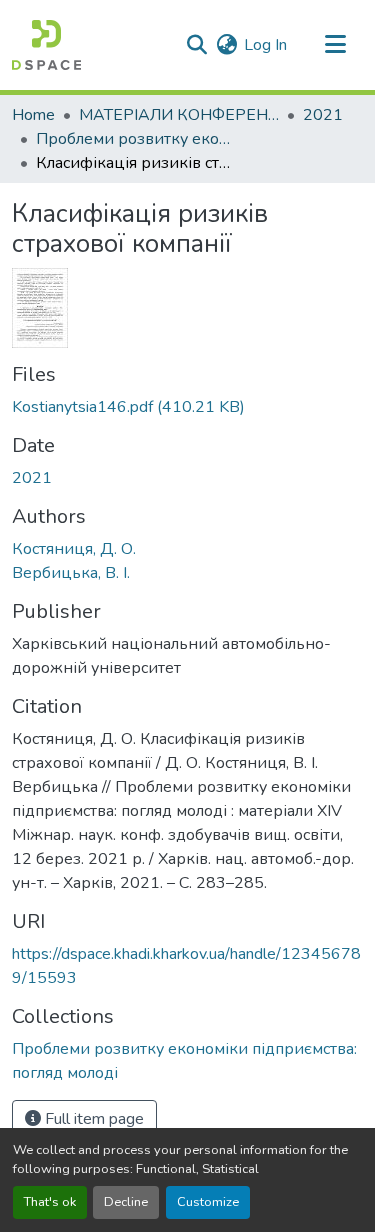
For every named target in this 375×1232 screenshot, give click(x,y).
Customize (208, 1202)
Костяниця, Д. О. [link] (74, 549)
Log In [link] (265, 45)
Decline (126, 1202)
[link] (187, 407)
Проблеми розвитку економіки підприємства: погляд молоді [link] (136, 139)
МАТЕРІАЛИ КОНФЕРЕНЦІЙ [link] (179, 115)
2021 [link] (323, 115)
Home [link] (33, 115)
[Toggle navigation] (335, 45)
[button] (46, 45)
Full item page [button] (92, 1119)
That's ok (50, 1202)
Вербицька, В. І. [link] (71, 573)
